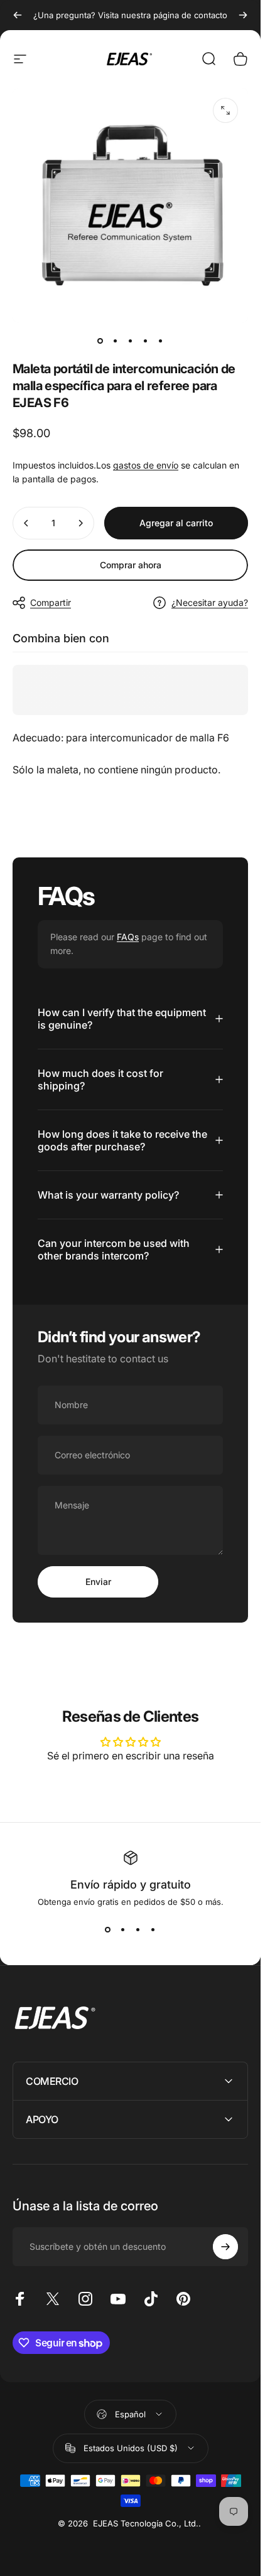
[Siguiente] (243, 15)
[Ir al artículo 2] (116, 341)
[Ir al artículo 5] (161, 341)
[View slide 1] (108, 1929)
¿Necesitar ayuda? (210, 602)
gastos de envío (146, 465)
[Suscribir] (225, 2247)
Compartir (51, 602)
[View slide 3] (138, 1929)
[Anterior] (18, 15)
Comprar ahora (131, 565)
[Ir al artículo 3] (131, 341)
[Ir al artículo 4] (146, 341)
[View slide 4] (153, 1929)
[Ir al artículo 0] (100, 341)
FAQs (128, 937)
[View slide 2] (123, 1929)
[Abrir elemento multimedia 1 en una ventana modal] (225, 110)
